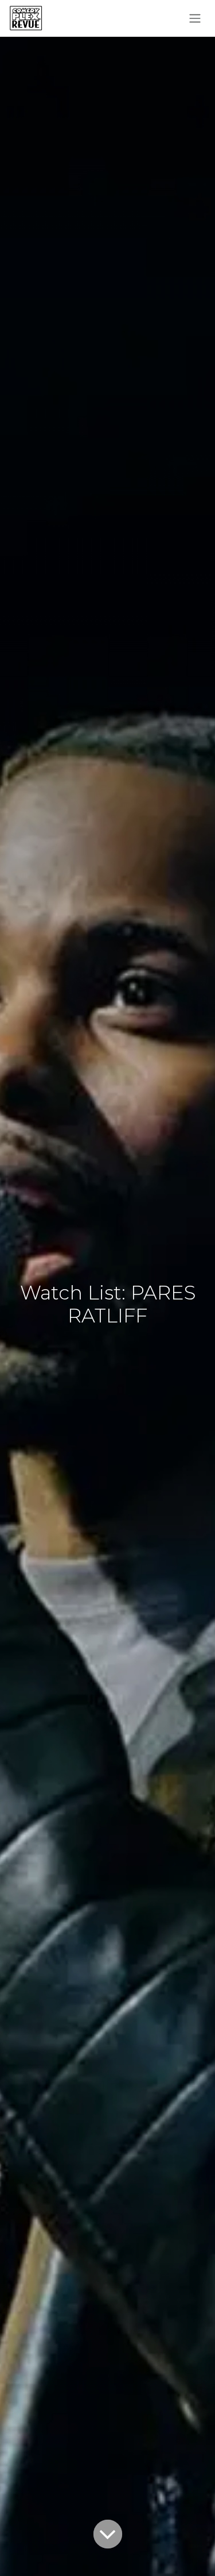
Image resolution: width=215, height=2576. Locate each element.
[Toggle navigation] (195, 19)
